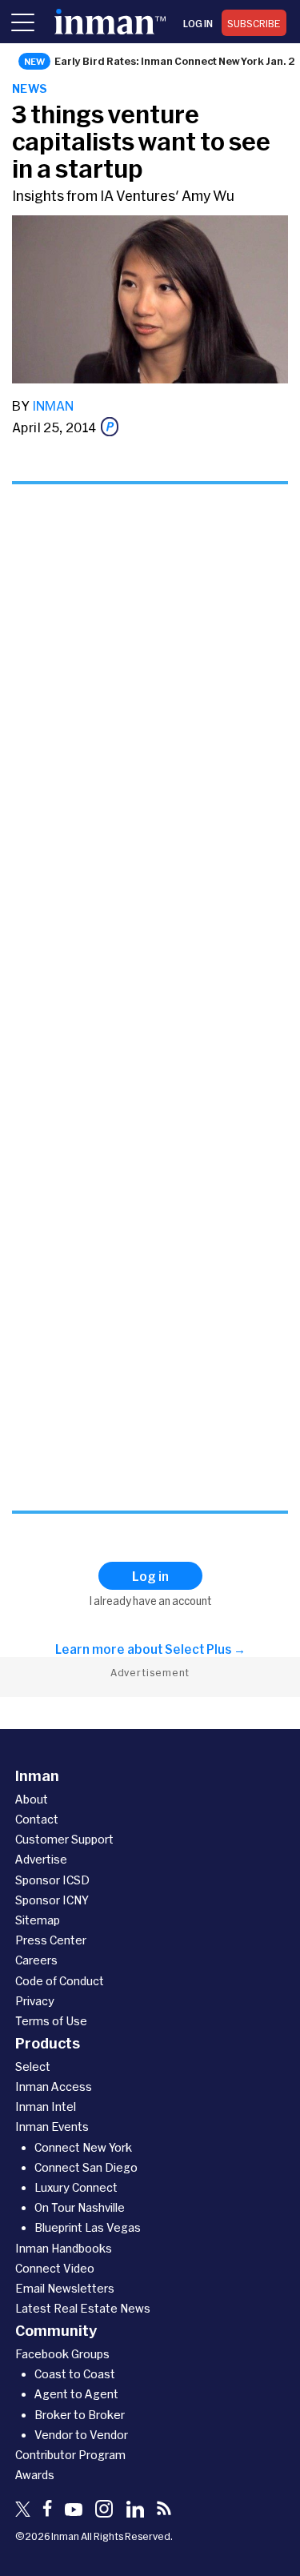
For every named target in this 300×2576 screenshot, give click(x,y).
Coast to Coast (75, 2374)
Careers (36, 1960)
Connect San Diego (86, 2167)
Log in (198, 23)
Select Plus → (205, 1649)
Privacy (35, 2001)
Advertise (41, 1859)
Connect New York (83, 2147)
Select (33, 2066)
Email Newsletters (65, 2288)
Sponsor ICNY (52, 1900)
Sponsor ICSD (52, 1880)
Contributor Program (70, 2455)
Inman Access (54, 2086)
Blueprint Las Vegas (88, 2227)
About (32, 1799)
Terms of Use (51, 2021)
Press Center (51, 1940)
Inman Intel (46, 2107)
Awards (35, 2475)
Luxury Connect (76, 2187)
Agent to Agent (76, 2394)
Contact (37, 1819)
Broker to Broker (80, 2415)
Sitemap (38, 1920)
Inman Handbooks (64, 2248)
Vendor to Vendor (81, 2435)
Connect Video (55, 2268)
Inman (53, 405)
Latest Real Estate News (83, 2308)
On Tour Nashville (80, 2207)
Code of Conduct (60, 1981)
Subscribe (254, 23)
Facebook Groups (62, 2354)
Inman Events (52, 2127)
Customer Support (64, 1839)
